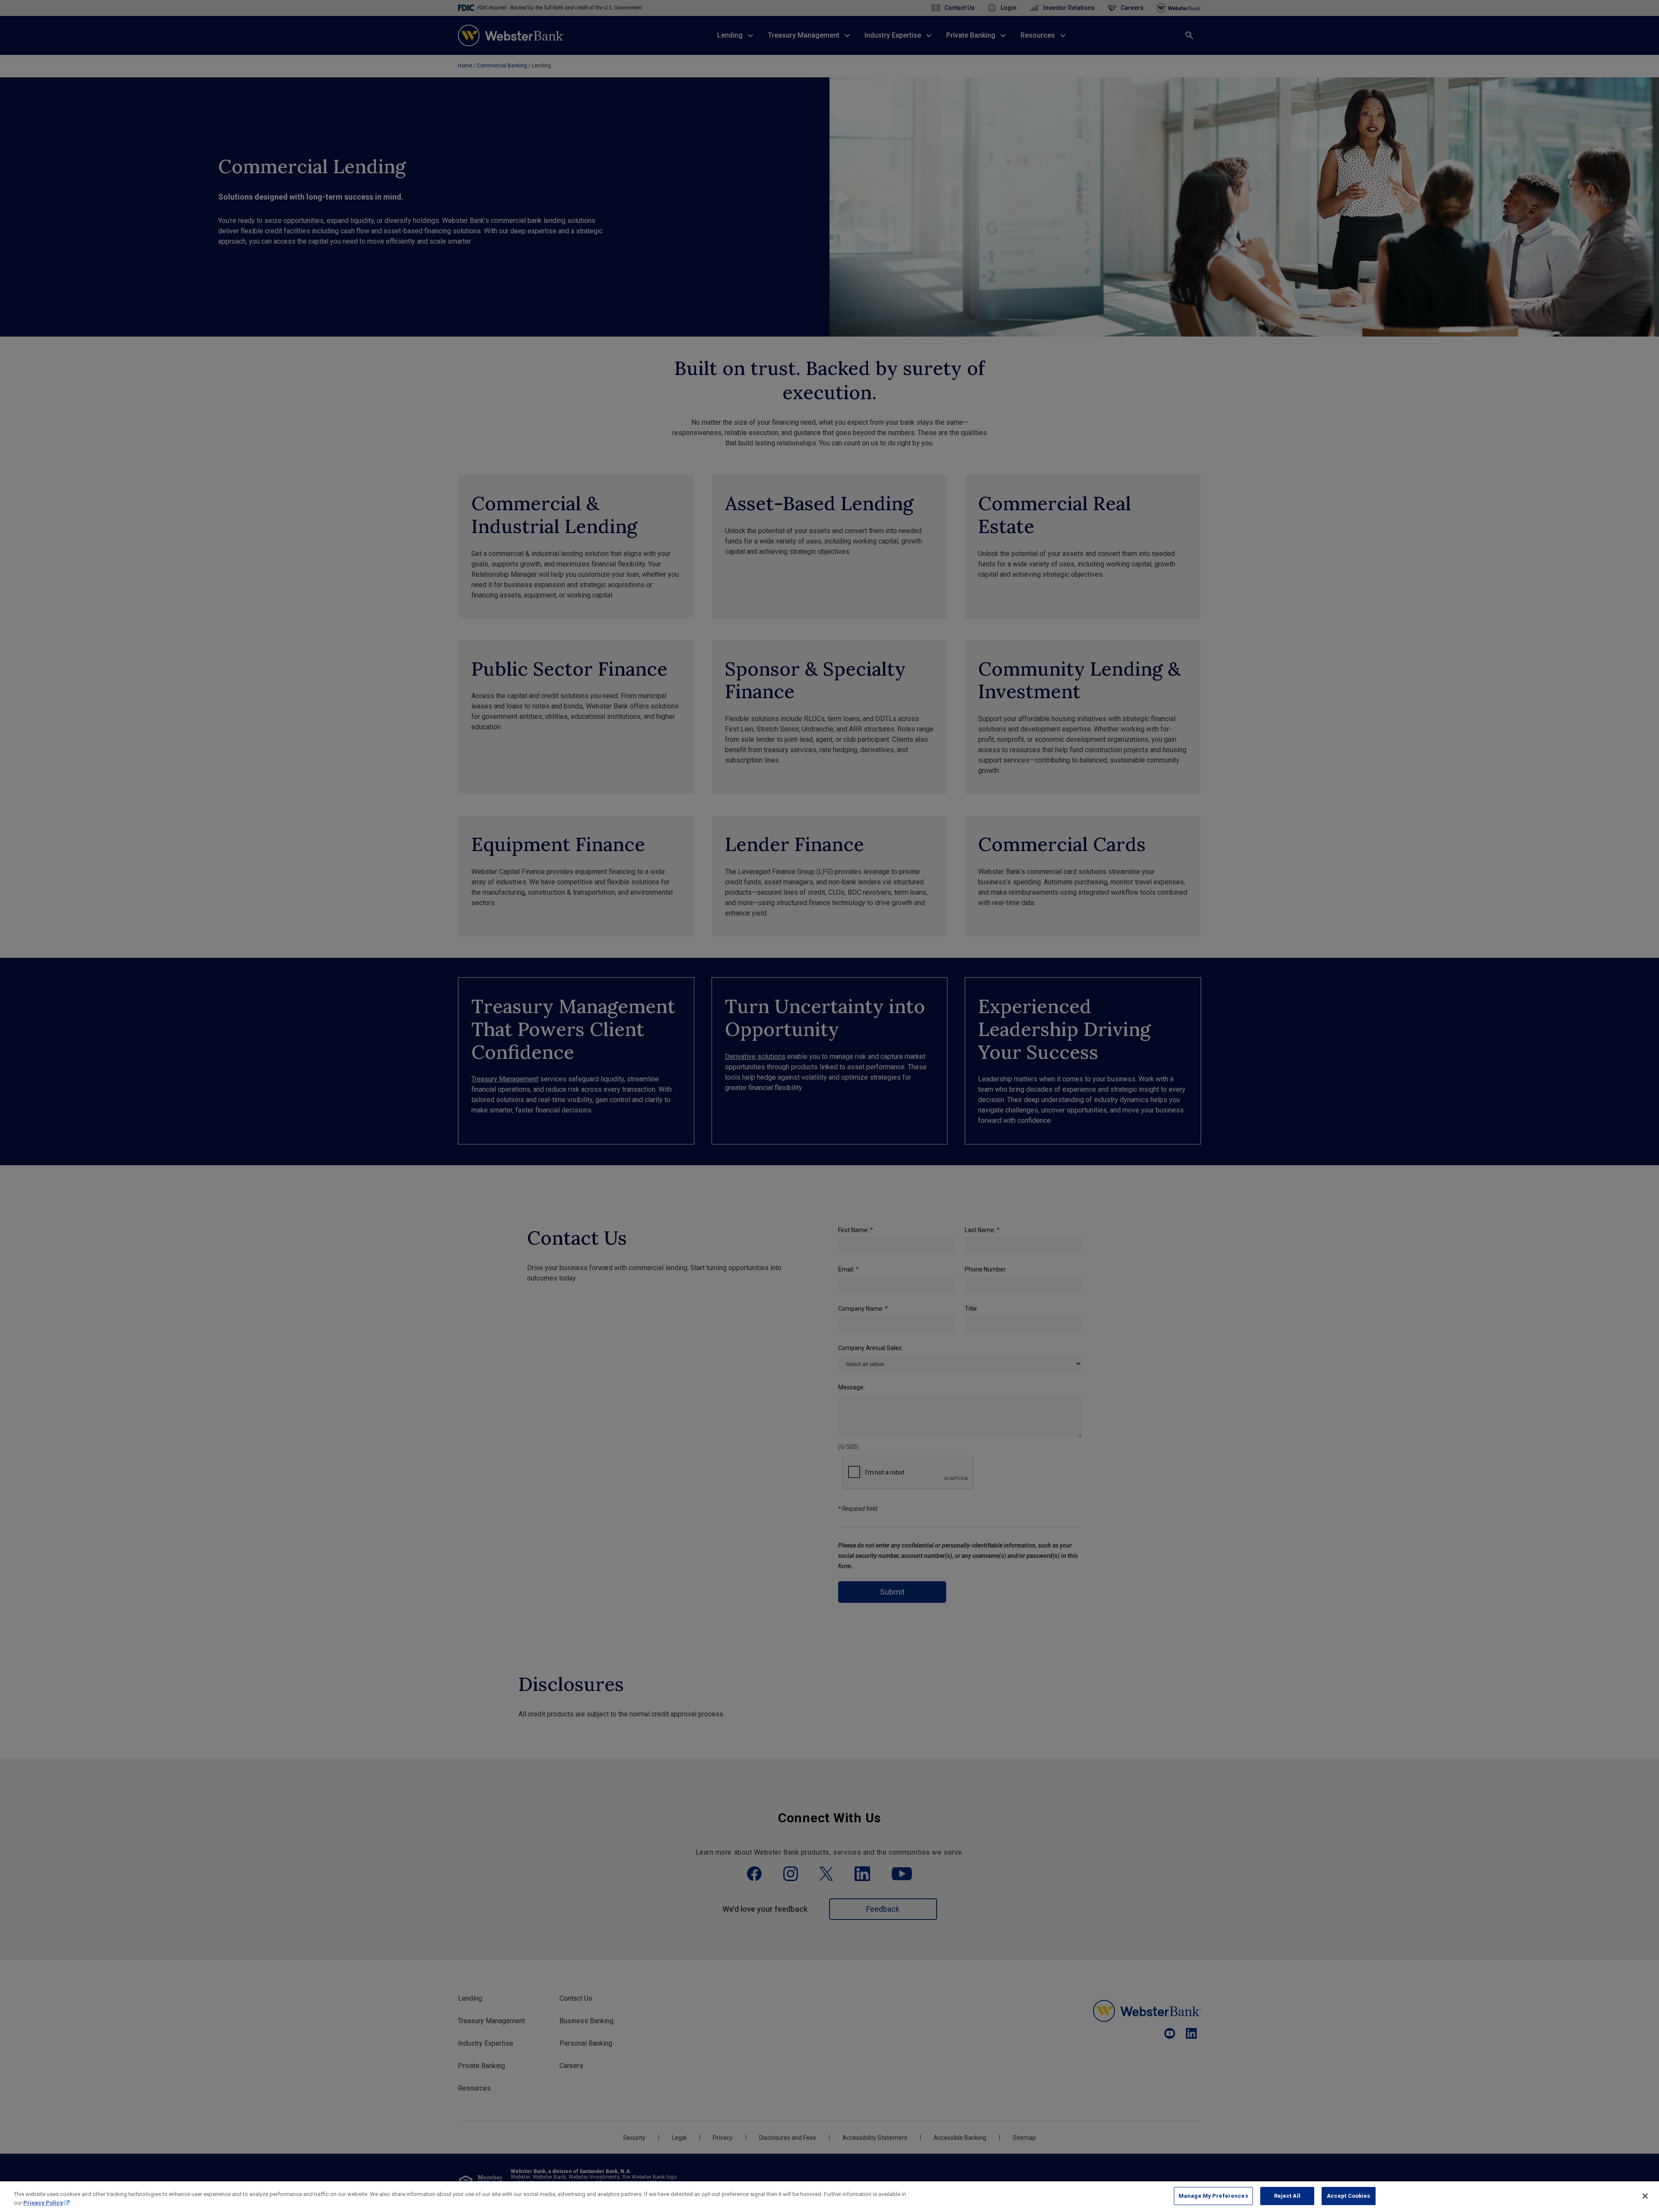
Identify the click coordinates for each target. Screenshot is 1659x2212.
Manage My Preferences (1213, 2196)
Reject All (1287, 2196)
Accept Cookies (1349, 2196)
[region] (829, 2197)
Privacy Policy (43, 2203)
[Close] (1645, 2196)
